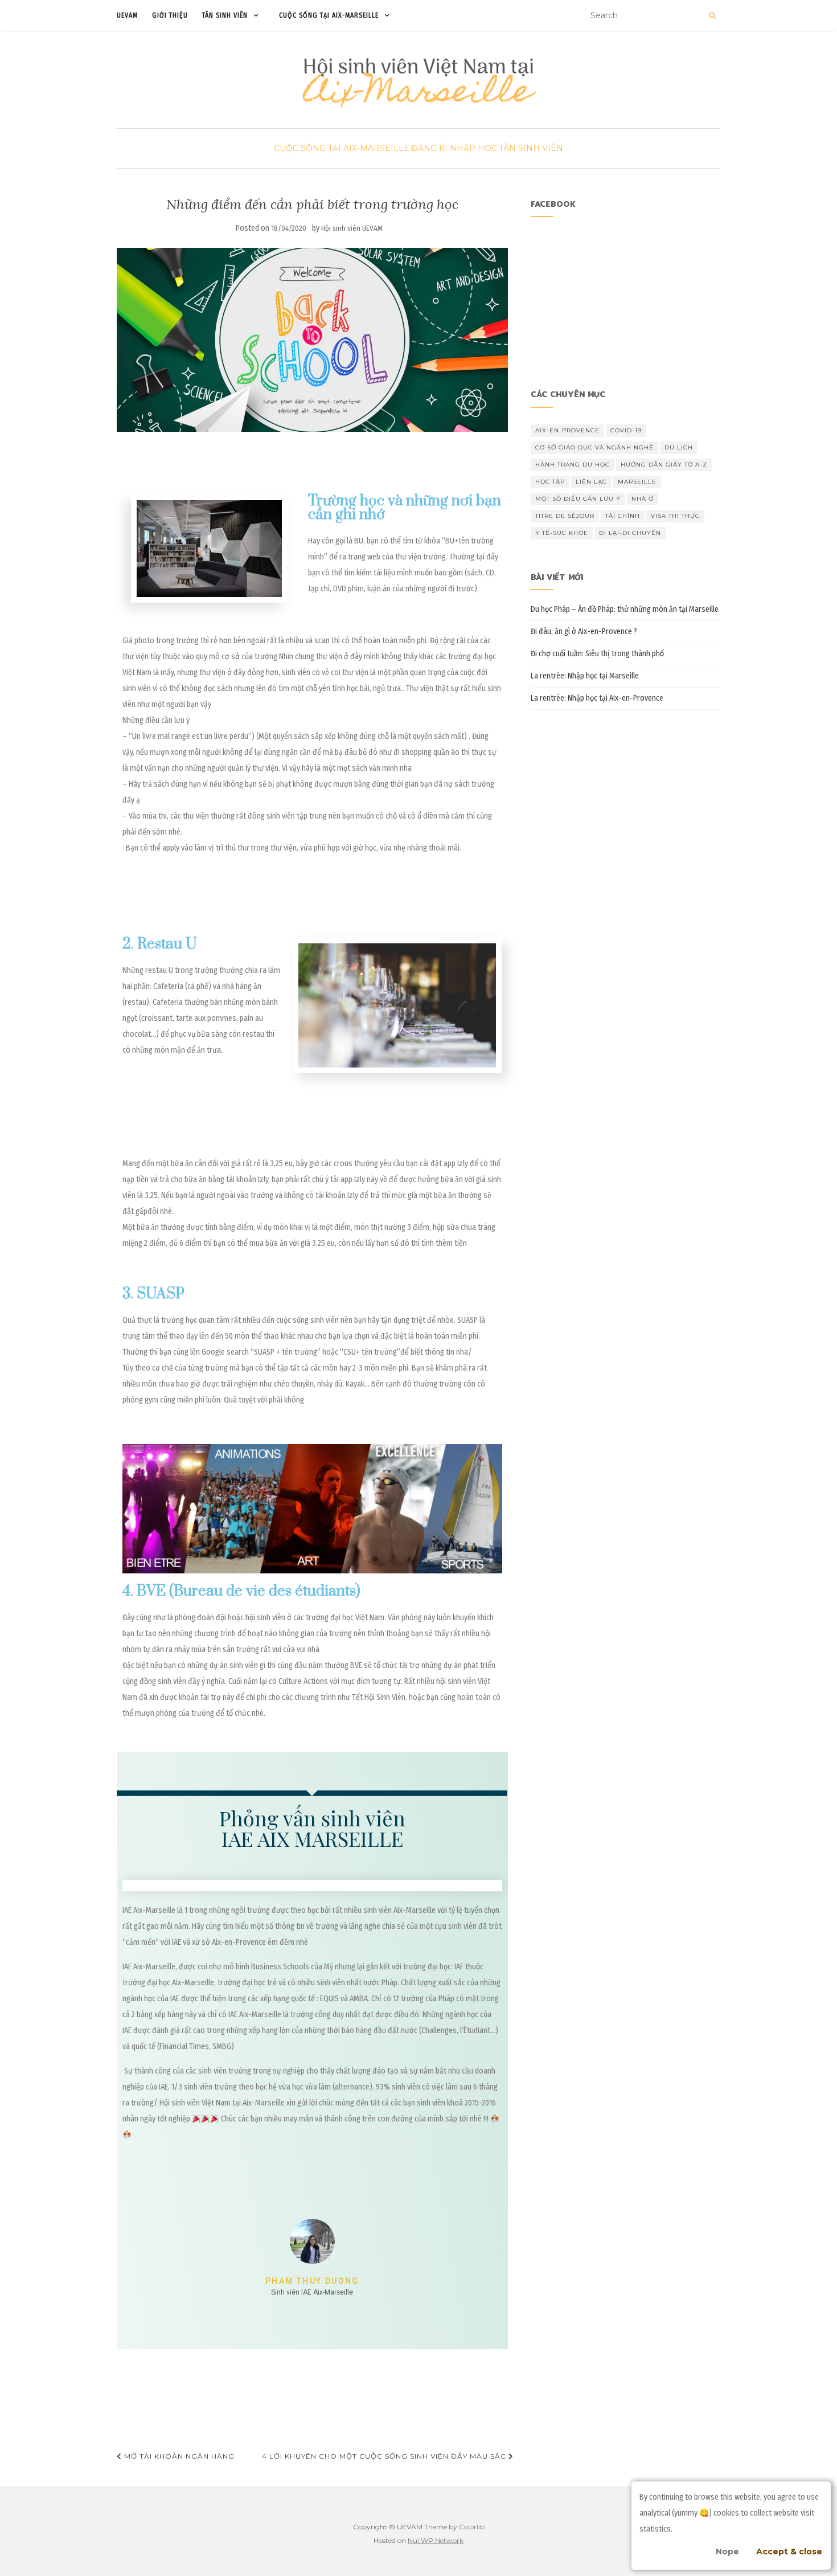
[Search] (712, 16)
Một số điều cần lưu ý (578, 499)
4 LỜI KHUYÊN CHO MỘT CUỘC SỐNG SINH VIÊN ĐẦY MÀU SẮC (385, 2456)
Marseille (637, 482)
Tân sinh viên (225, 15)
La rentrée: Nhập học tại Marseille (585, 676)
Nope (727, 2552)
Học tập (550, 482)
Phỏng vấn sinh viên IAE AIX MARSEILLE (312, 1828)
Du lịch (679, 447)
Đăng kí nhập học (454, 148)
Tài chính (623, 516)
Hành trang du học (573, 465)
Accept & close (789, 2552)
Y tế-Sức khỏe (562, 533)
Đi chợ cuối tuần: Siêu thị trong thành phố (597, 654)
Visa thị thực (675, 516)
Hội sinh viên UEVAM (352, 228)
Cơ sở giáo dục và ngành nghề (594, 447)
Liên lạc (591, 482)
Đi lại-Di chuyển (630, 533)
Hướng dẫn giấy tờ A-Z (664, 465)
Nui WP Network (436, 2540)
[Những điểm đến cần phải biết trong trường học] (312, 340)
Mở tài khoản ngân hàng (178, 2456)
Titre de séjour (565, 516)
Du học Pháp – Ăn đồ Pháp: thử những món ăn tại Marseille (625, 609)
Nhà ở (643, 499)
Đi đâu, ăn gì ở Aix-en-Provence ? (584, 631)
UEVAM (127, 15)
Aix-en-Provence (567, 430)
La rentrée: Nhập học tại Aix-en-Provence (597, 698)
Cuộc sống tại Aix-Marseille (329, 15)
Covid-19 (626, 430)
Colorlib (472, 2527)
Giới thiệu (170, 15)
